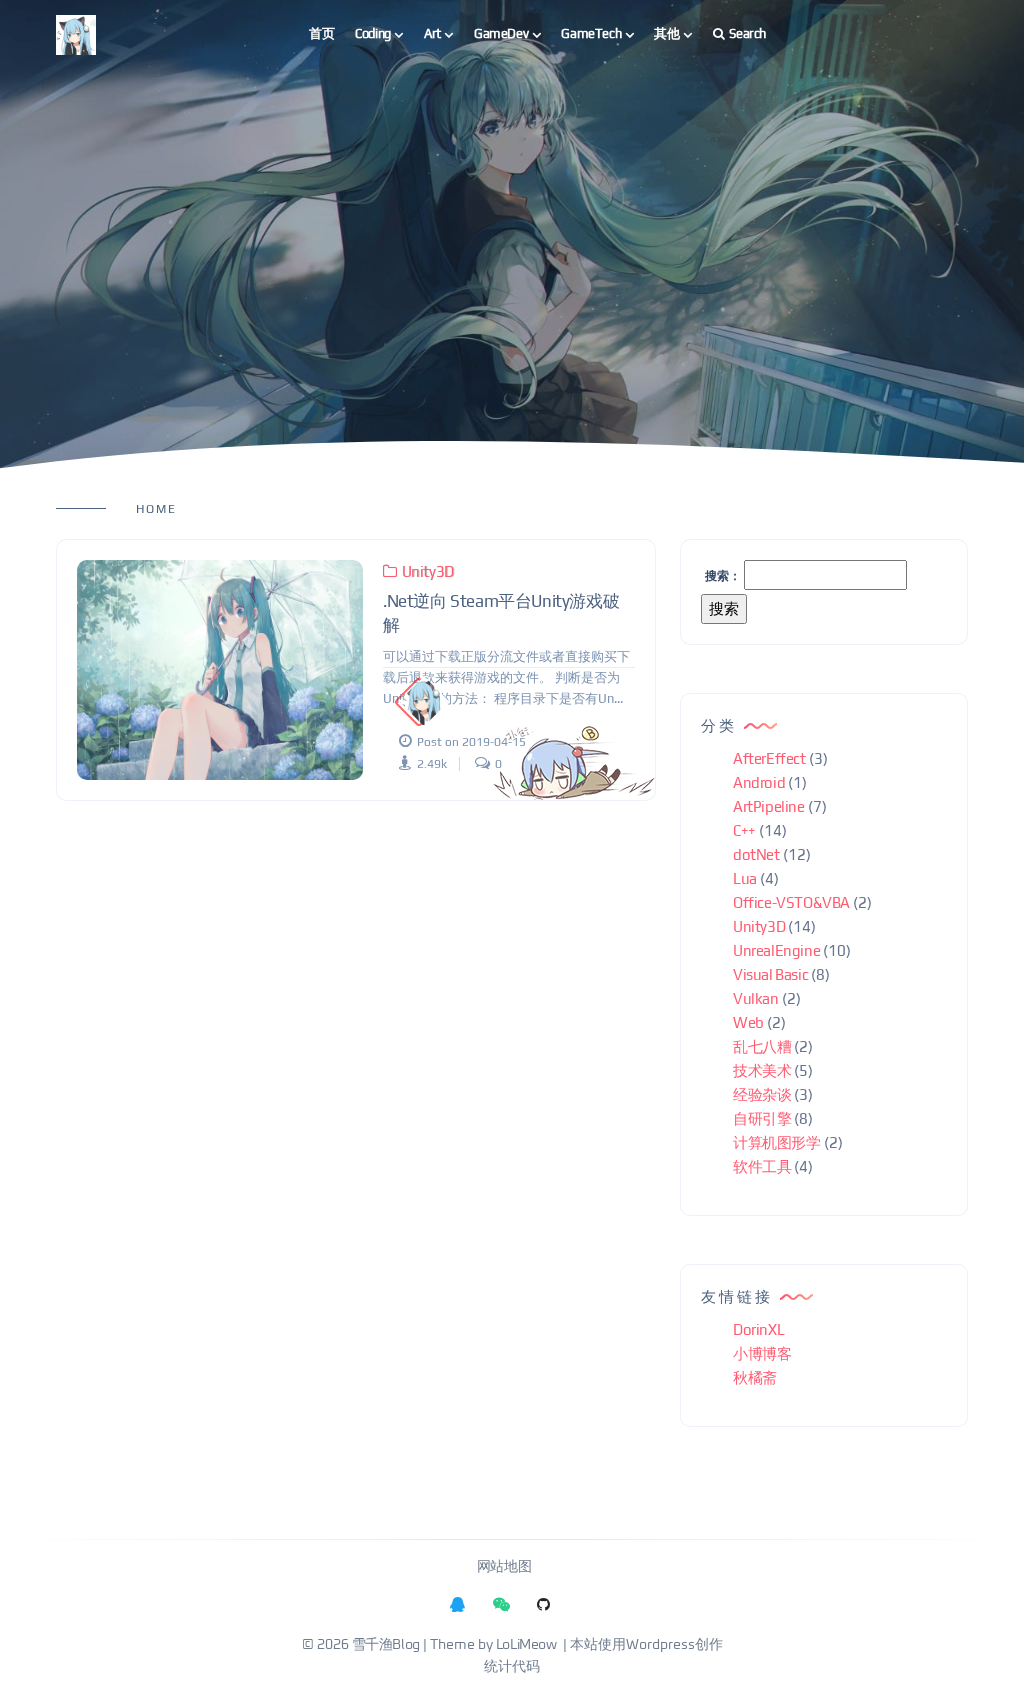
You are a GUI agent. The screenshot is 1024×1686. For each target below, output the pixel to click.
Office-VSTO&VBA (791, 902)
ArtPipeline (769, 806)
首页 (321, 33)
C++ (744, 830)
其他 (666, 33)
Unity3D (428, 571)
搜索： (723, 576)
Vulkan (756, 998)
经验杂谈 (762, 1094)
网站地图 (504, 1567)
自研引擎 (762, 1118)
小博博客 (762, 1353)
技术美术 (762, 1070)
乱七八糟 (762, 1046)
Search (747, 33)
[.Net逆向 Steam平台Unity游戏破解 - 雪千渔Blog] (220, 670)
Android (759, 782)
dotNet (756, 854)
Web (748, 1022)
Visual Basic (770, 974)
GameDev (501, 33)
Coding (373, 33)
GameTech (591, 33)
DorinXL (758, 1329)
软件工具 (762, 1166)
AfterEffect (769, 758)
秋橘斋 (755, 1377)
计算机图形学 (777, 1142)
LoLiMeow (526, 1645)
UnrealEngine (776, 950)
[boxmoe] (76, 34)
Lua (745, 878)
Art (432, 33)
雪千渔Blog (386, 1645)
